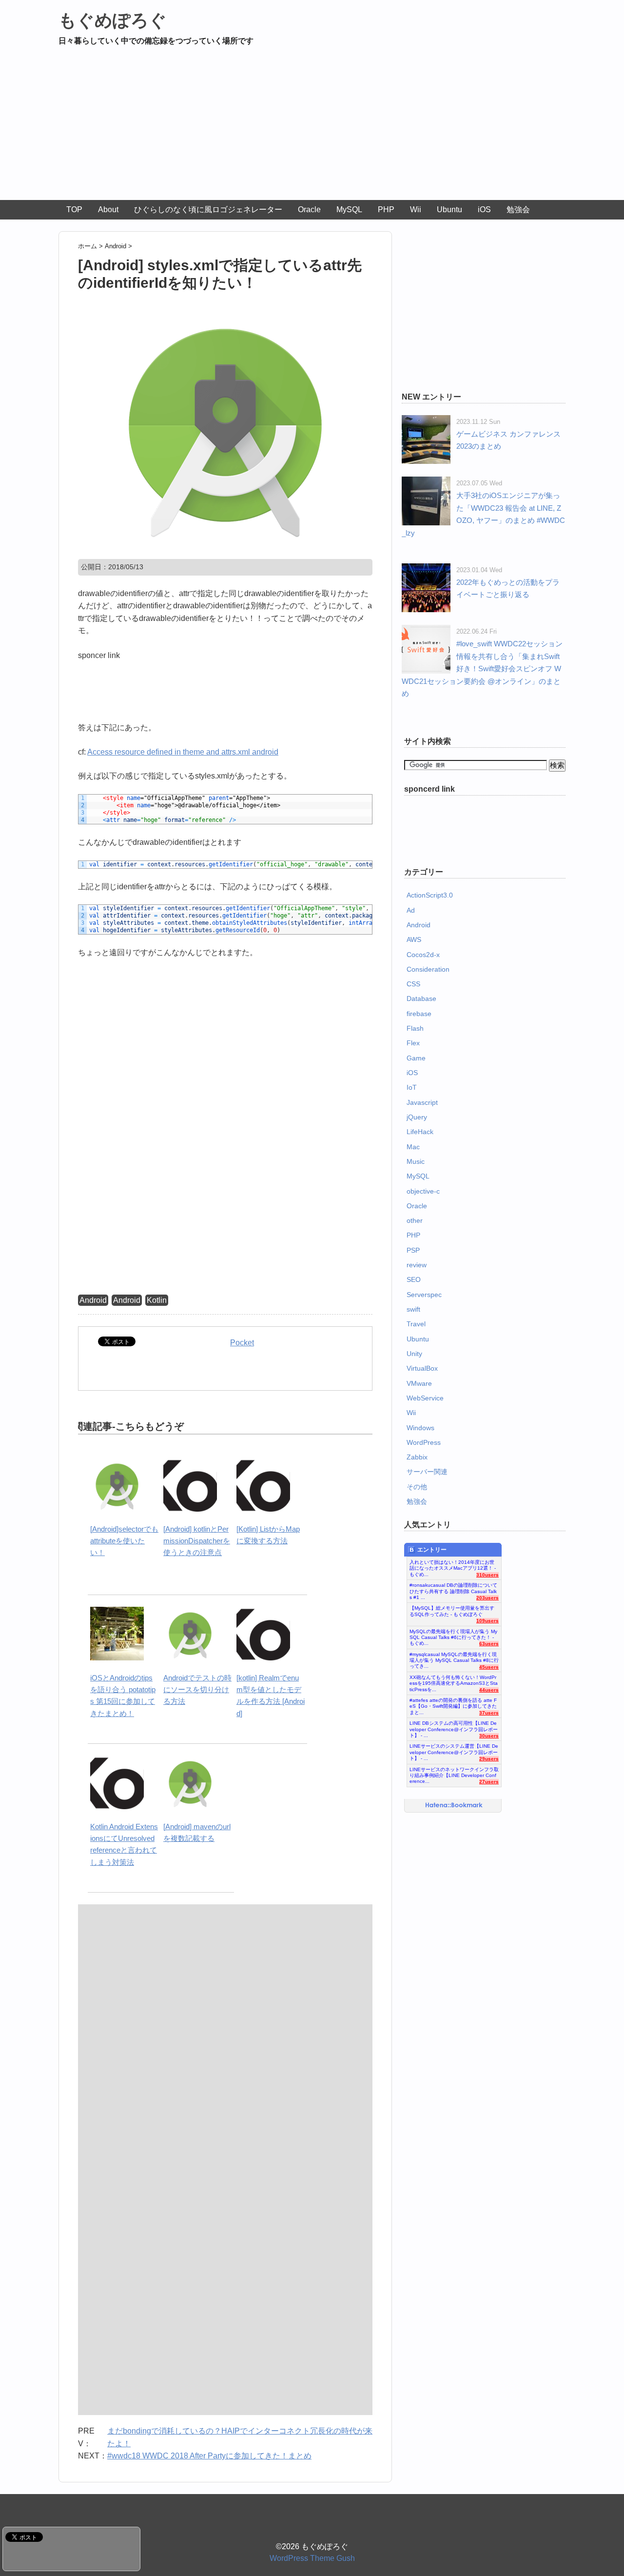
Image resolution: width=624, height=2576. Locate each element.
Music (416, 1161)
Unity (414, 1354)
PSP (413, 1250)
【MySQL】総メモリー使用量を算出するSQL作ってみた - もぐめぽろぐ (452, 1611)
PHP (386, 210)
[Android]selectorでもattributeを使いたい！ (124, 1541)
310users (487, 1575)
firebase (419, 1014)
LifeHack (420, 1132)
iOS (484, 210)
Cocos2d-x (423, 955)
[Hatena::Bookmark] (454, 1806)
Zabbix (417, 1457)
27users (489, 1782)
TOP (74, 210)
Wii (416, 210)
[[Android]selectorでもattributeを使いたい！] (117, 1464)
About (108, 210)
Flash (415, 1028)
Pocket (242, 1343)
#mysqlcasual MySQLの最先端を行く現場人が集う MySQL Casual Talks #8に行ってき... (454, 1658)
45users (489, 1667)
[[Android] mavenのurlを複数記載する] (190, 1761)
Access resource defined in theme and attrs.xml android (183, 752)
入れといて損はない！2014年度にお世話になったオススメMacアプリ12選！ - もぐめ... (453, 1566)
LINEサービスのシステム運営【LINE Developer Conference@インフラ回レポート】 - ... (454, 1750)
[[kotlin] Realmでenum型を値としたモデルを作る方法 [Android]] (263, 1612)
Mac (413, 1147)
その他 (417, 1487)
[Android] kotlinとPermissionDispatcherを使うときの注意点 (197, 1541)
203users (487, 1598)
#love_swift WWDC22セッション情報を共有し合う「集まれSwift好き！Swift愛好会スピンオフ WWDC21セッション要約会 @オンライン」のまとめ (482, 669)
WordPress (424, 1442)
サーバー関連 (427, 1472)
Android (93, 1300)
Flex (413, 1043)
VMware (419, 1383)
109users (487, 1621)
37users (489, 1713)
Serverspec (424, 1295)
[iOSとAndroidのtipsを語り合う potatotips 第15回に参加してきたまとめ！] (117, 1612)
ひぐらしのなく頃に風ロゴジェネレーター (208, 210)
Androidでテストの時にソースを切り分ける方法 (197, 1690)
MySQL (349, 210)
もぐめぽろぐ (113, 20)
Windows (420, 1428)
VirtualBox (422, 1368)
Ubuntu (449, 210)
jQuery (417, 1117)
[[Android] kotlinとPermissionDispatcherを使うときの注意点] (190, 1464)
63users (489, 1644)
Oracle (309, 210)
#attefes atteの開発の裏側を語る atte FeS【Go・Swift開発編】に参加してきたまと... (453, 1704)
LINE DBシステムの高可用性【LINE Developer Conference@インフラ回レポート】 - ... (454, 1727)
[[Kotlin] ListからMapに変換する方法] (263, 1464)
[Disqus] (225, 2031)
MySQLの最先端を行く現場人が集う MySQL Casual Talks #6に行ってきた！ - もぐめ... (453, 1635)
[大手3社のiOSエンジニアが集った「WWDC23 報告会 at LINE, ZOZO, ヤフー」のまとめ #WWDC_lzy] (426, 483)
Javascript (422, 1102)
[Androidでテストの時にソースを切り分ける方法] (190, 1612)
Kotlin (157, 1300)
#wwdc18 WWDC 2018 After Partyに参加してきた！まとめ (209, 2456)
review (417, 1265)
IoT (412, 1087)
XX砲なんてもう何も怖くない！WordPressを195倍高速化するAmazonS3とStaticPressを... (454, 1681)
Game (416, 1058)
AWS (414, 939)
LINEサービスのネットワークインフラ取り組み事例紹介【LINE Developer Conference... (454, 1773)
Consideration (428, 969)
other (415, 1220)
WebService (425, 1398)
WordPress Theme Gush (312, 2558)
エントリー (432, 1550)
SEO (414, 1279)
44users (489, 1690)
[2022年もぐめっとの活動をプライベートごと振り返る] (426, 569)
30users (489, 1736)
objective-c (423, 1191)
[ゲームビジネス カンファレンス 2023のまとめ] (426, 421)
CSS (413, 984)
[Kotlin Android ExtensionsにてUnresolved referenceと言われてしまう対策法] (117, 1761)
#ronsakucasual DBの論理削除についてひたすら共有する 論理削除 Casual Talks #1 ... (453, 1589)
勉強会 (518, 210)
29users (489, 1759)
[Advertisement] (312, 127)
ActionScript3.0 (430, 895)
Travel (416, 1324)
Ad (411, 910)
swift (413, 1309)
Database (421, 998)
